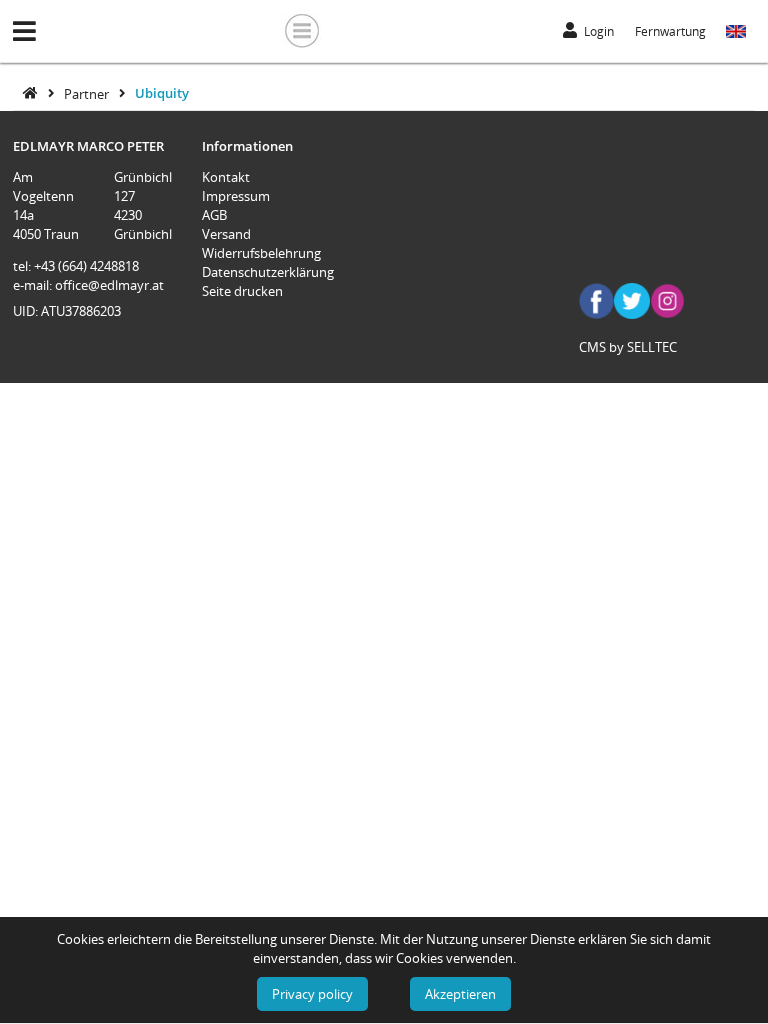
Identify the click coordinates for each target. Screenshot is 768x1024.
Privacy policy (312, 994)
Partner (88, 93)
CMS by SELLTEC (628, 347)
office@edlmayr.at (109, 285)
